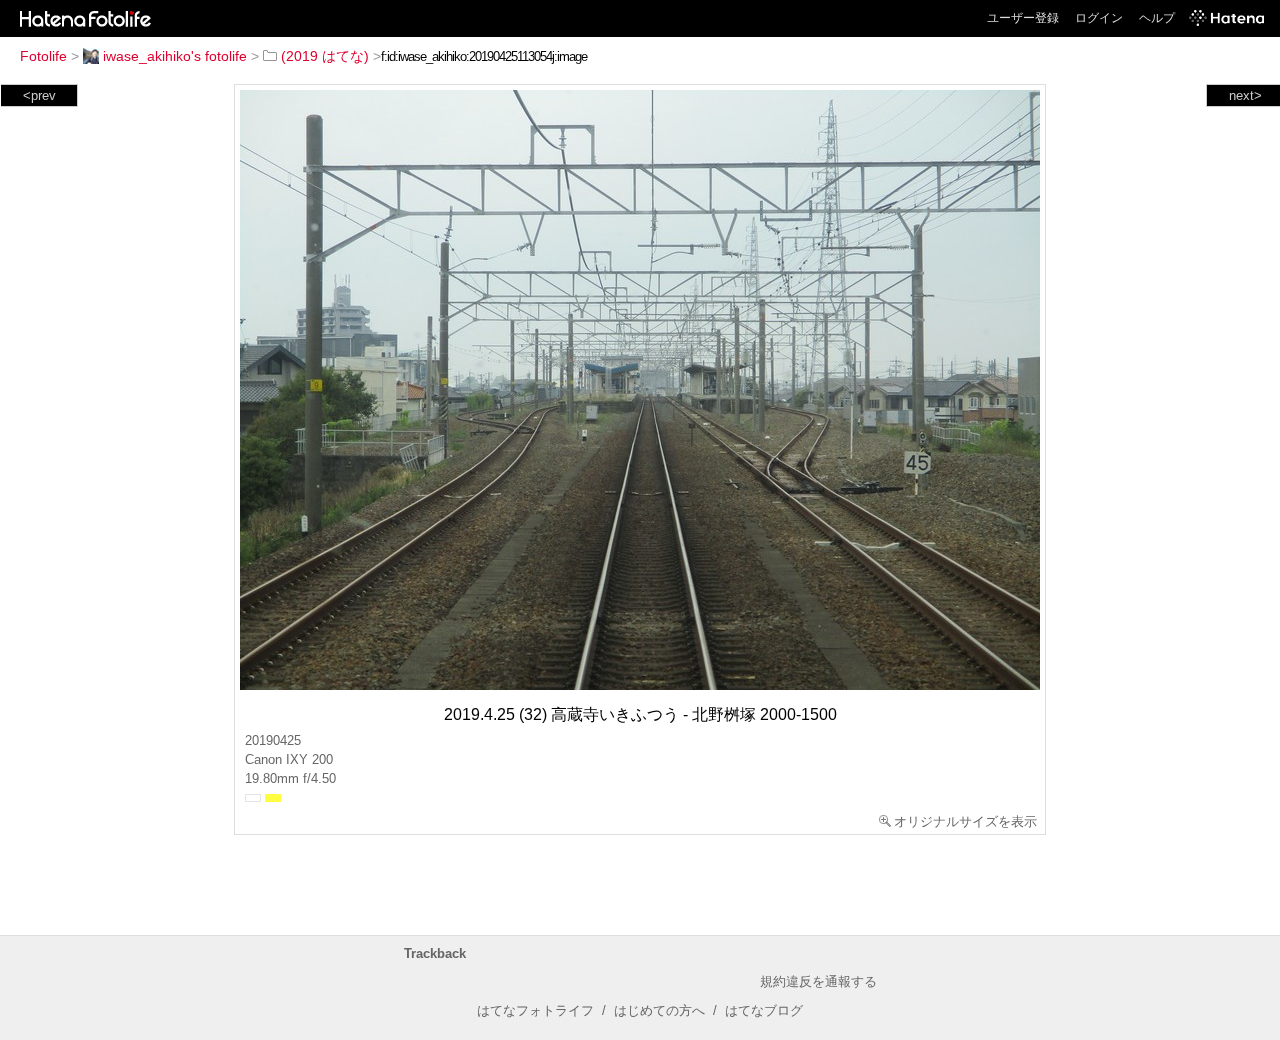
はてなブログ (764, 1010)
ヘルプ (1157, 18)
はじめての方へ (659, 1010)
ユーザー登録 (1023, 18)
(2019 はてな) (325, 56)
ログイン (1099, 18)
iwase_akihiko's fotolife (175, 56)
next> (1245, 95)
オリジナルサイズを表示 (965, 821)
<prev (39, 95)
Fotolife (43, 56)
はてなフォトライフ (535, 1010)
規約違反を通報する (818, 981)
